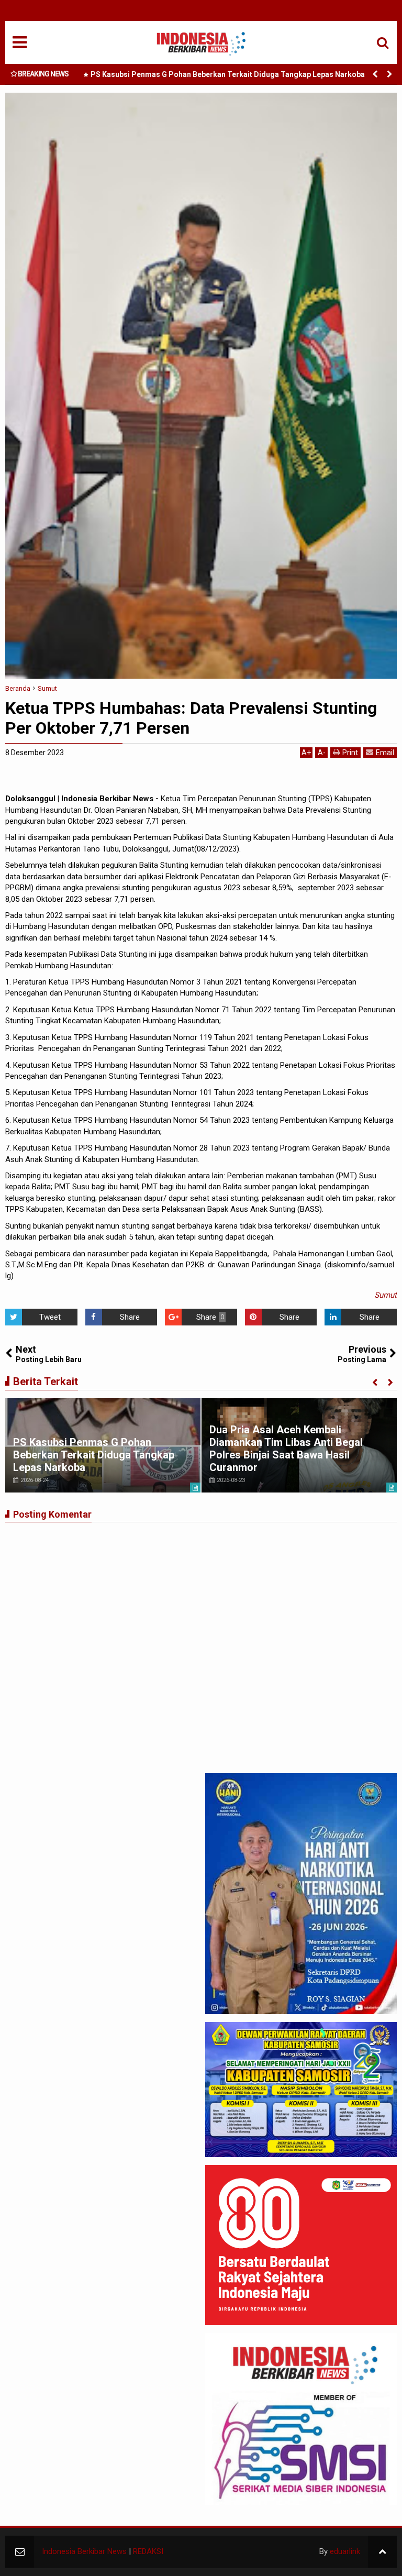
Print (350, 753)
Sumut (386, 1295)
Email (385, 753)
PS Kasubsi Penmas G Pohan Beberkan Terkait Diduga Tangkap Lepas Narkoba (228, 74)
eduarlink (345, 2551)
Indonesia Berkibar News (84, 2551)
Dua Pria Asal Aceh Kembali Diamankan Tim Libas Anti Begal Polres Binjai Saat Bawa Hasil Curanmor (286, 1449)
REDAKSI (148, 2551)
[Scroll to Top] (382, 2552)
